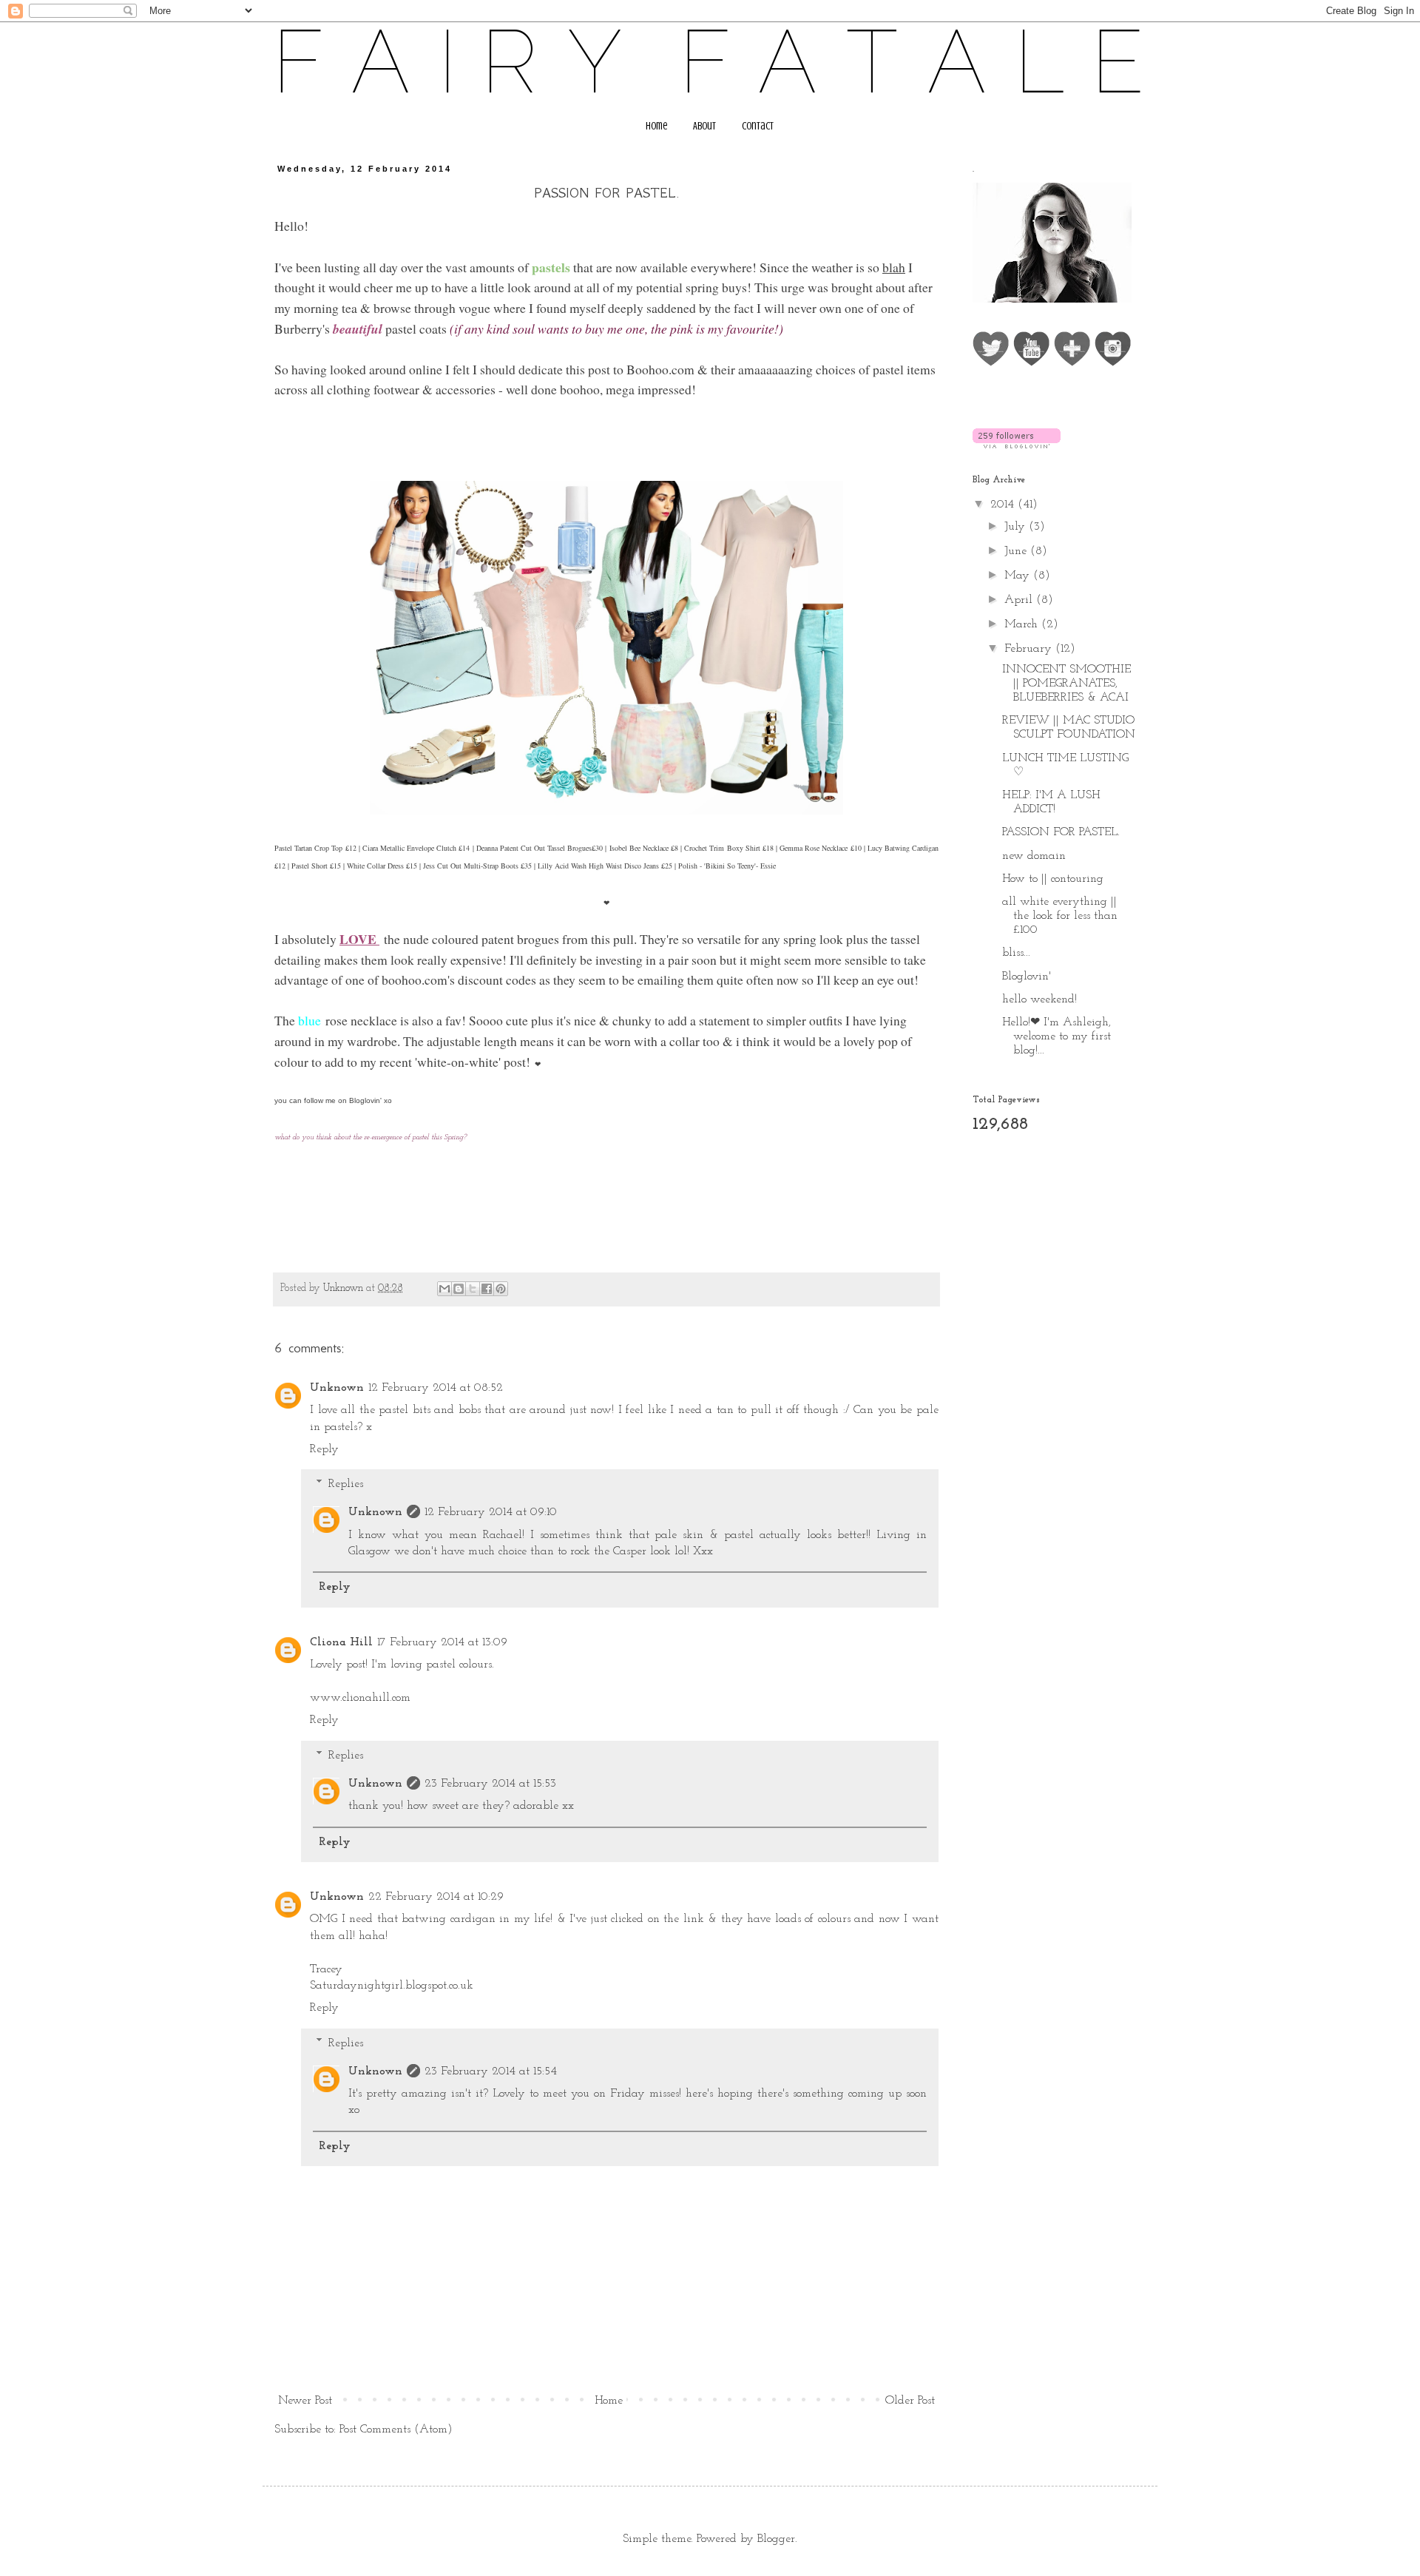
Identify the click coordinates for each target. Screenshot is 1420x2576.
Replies (346, 1484)
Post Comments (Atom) (396, 2430)
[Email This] (444, 1289)
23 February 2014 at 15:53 (490, 1784)
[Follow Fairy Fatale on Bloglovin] (1017, 445)
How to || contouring (1053, 879)
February (1030, 649)
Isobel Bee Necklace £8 (644, 848)
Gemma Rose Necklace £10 (820, 848)
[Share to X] (473, 1289)
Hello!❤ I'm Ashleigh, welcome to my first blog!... (1056, 1036)
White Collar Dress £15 (382, 866)
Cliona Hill (341, 1642)
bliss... (1016, 953)
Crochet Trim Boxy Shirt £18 (729, 848)
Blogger (776, 2539)
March (1023, 624)
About (704, 126)
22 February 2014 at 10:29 (436, 1897)
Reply (324, 1449)
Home (656, 126)
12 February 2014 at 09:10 (491, 1512)
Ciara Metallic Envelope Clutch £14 (416, 848)
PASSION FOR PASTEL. (1061, 832)
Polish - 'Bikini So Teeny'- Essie (727, 866)
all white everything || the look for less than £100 (1060, 916)
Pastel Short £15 (316, 866)
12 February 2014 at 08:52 (436, 1388)
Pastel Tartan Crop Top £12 (315, 848)
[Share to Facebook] (487, 1289)
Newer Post (305, 2401)
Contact (758, 126)
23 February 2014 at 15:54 (491, 2071)
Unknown (337, 1388)
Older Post (910, 2401)
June (1017, 551)
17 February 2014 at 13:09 (442, 1642)
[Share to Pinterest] (501, 1289)
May (1019, 576)
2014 (1004, 505)
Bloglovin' (365, 1100)
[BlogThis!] (459, 1289)
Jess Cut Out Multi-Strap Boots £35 (477, 866)
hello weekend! (1039, 999)
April (1020, 600)
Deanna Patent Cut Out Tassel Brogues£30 (540, 848)
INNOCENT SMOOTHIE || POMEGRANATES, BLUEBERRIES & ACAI (1066, 684)
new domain (1034, 856)
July (1017, 527)
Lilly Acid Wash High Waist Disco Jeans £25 (605, 866)
